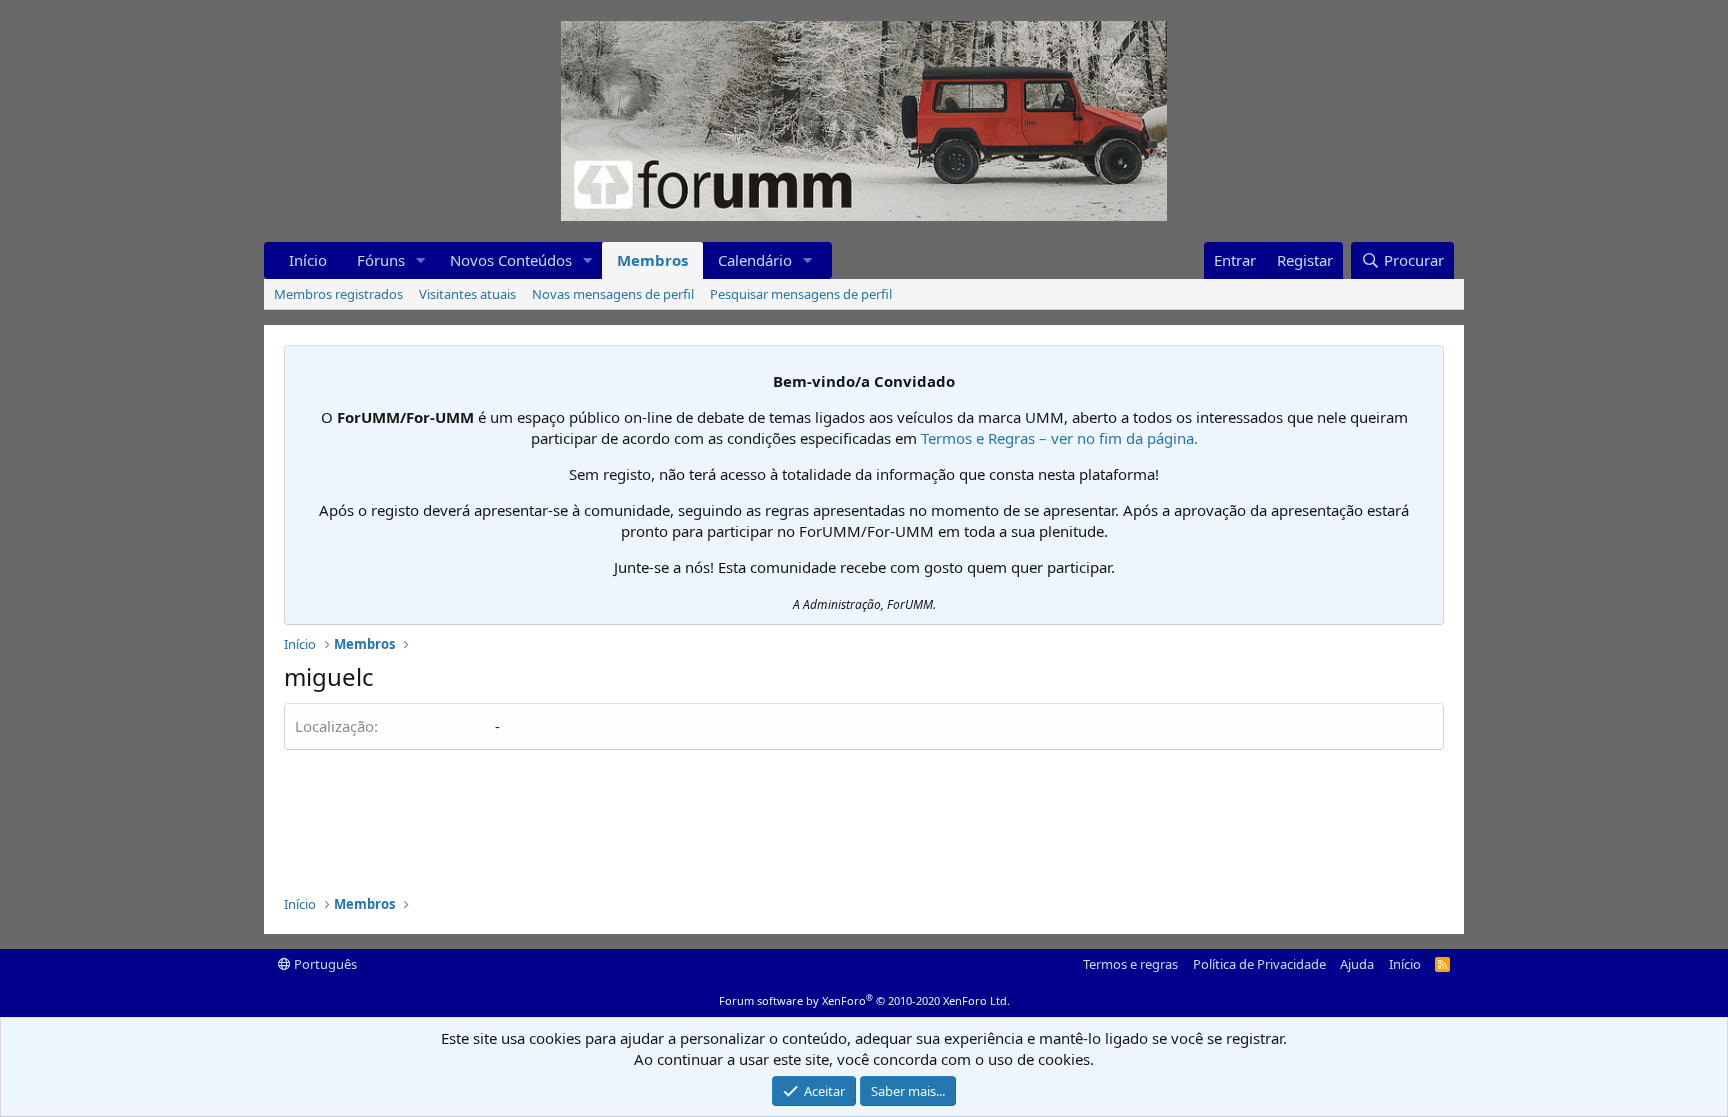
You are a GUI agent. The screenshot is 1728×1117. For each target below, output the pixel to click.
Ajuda (1357, 964)
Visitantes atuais (467, 294)
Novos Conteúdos (511, 260)
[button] (421, 260)
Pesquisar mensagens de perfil (801, 294)
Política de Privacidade (1259, 964)
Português (324, 964)
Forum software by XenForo (864, 1000)
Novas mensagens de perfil (613, 294)
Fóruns (381, 260)
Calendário (755, 260)
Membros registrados (338, 294)
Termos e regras (1130, 964)
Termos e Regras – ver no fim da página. (1059, 438)
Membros (652, 260)
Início (308, 260)
